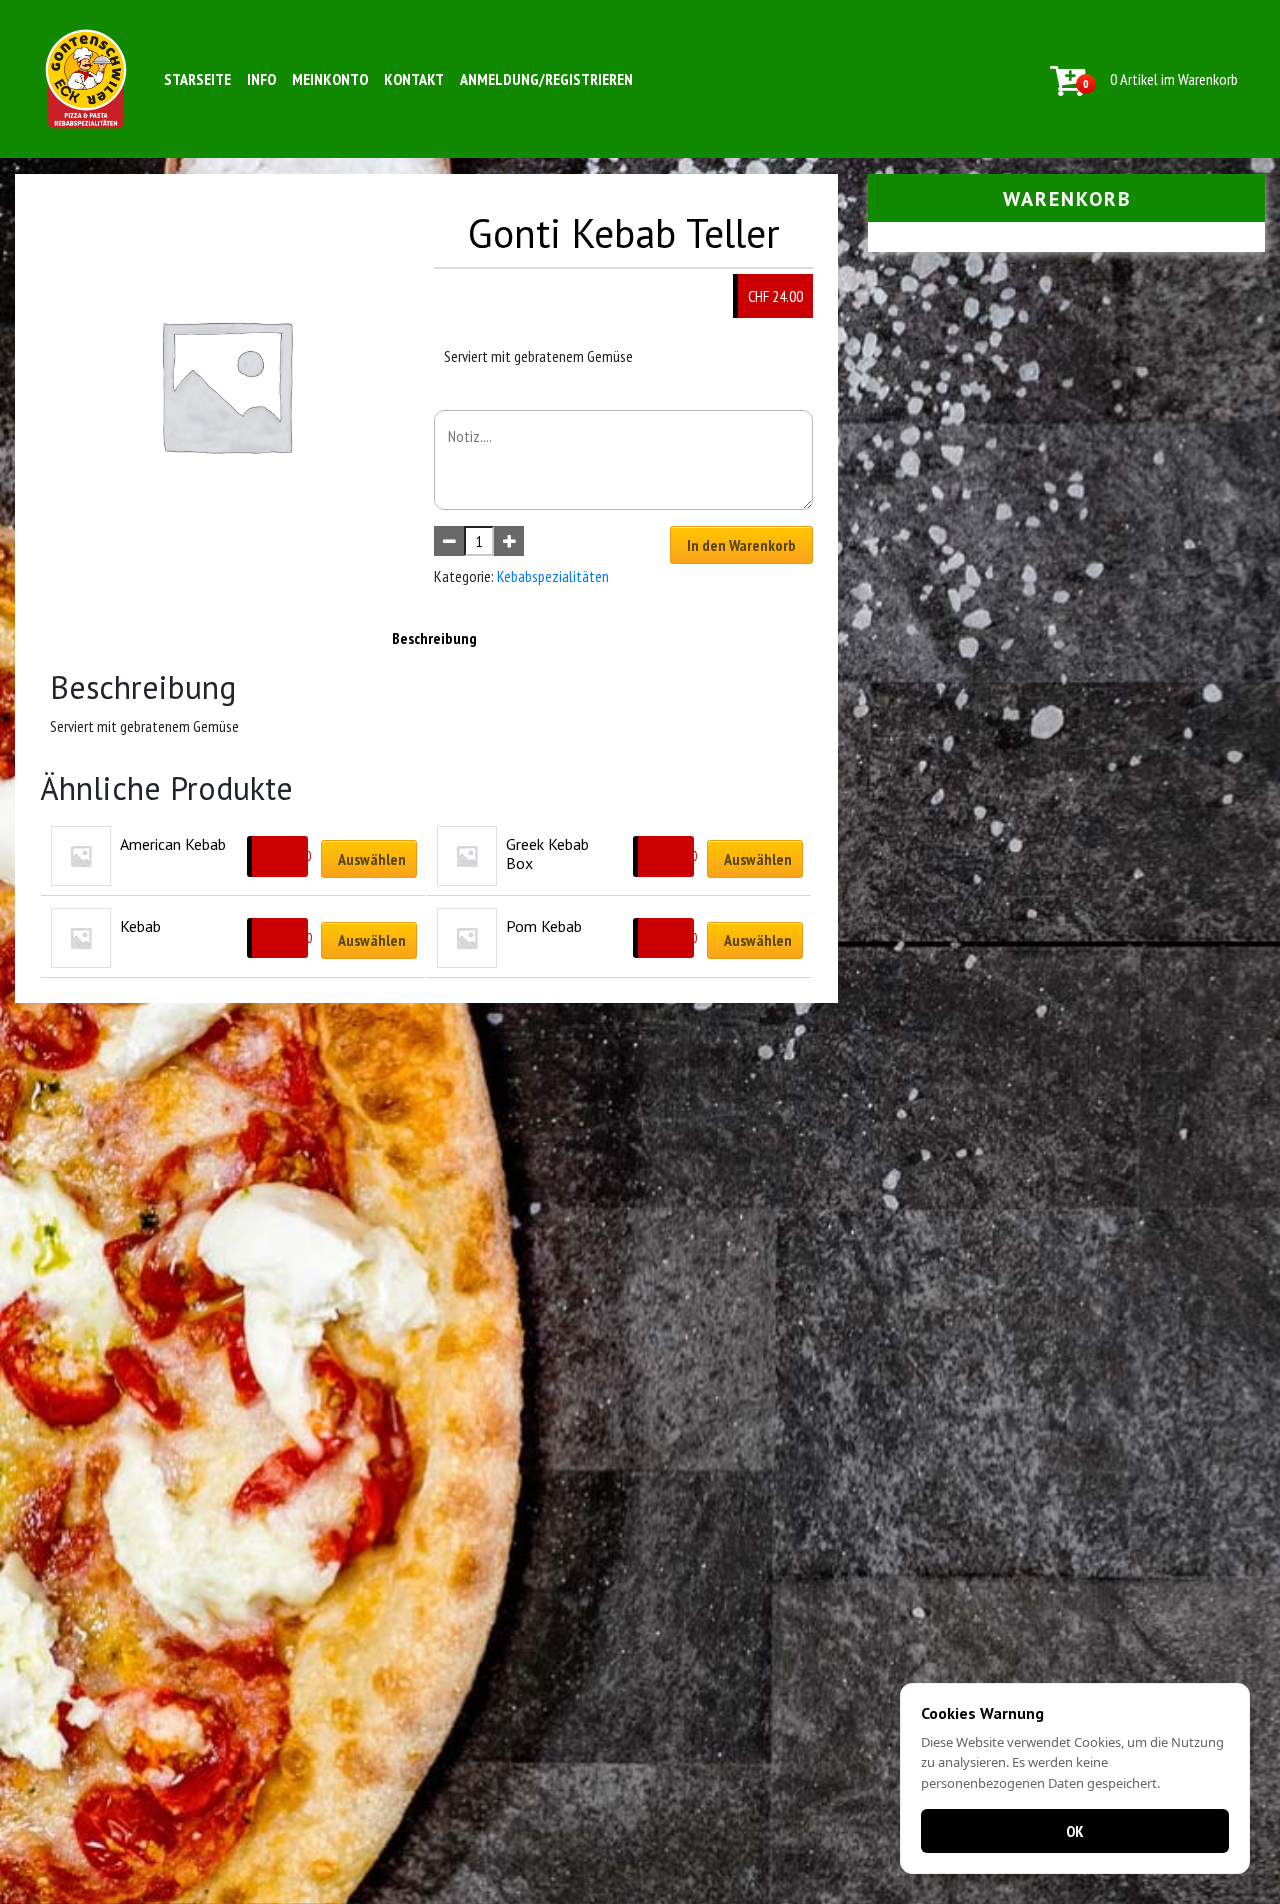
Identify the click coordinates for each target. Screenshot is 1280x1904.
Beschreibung (434, 638)
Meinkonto (330, 79)
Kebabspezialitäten (553, 576)
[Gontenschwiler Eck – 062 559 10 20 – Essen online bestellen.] (86, 79)
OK (1075, 1831)
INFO (261, 79)
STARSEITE (197, 79)
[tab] (434, 638)
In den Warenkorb (741, 545)
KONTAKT (414, 79)
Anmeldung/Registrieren (546, 79)
